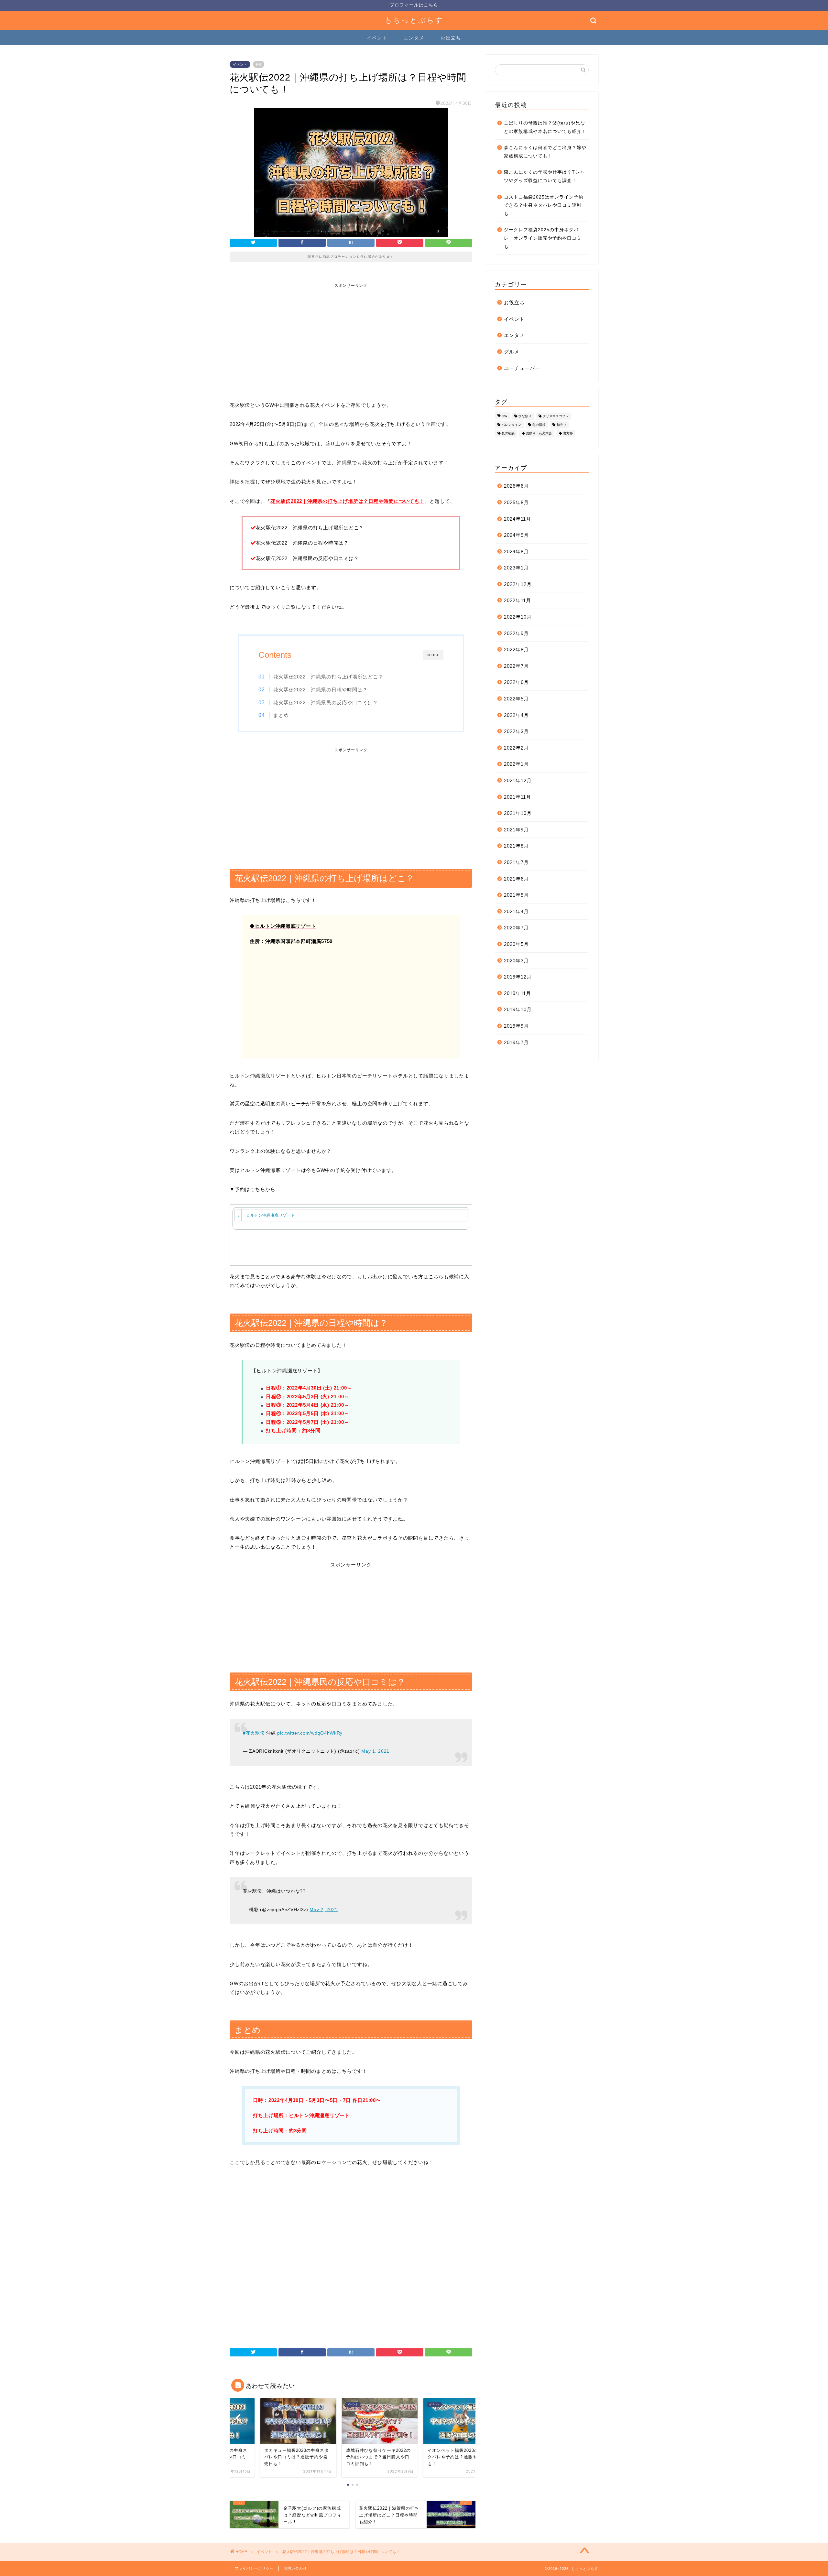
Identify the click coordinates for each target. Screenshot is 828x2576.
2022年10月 (518, 617)
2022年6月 (516, 682)
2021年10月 (518, 813)
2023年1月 (516, 568)
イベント (377, 38)
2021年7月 (516, 862)
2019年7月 (516, 1042)
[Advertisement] (351, 335)
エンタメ (414, 38)
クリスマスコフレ (556, 416)
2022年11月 (517, 600)
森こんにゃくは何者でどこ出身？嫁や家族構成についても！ (545, 152)
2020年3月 (516, 961)
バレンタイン (511, 425)
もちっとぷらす (414, 20)
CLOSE (433, 655)
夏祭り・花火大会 (539, 433)
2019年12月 (518, 977)
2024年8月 (516, 552)
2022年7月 (516, 666)
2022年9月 (516, 633)
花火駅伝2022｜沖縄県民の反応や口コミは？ (326, 703)
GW (504, 416)
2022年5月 (516, 699)
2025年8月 (516, 502)
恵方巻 (568, 433)
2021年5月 (516, 895)
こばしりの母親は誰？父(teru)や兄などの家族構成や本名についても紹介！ (545, 127)
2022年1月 (516, 764)
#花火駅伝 (254, 1733)
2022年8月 (516, 649)
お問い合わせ (295, 2568)
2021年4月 (516, 911)
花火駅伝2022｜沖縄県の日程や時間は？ (321, 690)
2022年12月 (518, 584)
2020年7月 (516, 928)
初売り (561, 425)
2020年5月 (516, 944)
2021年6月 (516, 879)
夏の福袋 (508, 433)
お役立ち (451, 38)
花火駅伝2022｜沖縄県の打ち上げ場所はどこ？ (328, 677)
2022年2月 (516, 748)
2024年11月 (517, 519)
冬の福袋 (539, 425)
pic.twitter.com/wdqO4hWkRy (310, 1733)
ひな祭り (525, 416)
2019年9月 (516, 1026)
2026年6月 (516, 486)
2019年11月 (517, 993)
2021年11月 (517, 797)
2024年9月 (516, 535)
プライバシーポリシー (254, 2568)
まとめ (281, 715)
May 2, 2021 (324, 1910)
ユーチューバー (522, 368)
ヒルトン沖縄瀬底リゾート (271, 1215)
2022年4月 (516, 715)
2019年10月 (518, 1009)
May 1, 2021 (375, 1751)
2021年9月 (516, 830)
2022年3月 (516, 731)
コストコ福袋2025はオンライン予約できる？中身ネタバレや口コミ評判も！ (544, 205)
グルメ (512, 352)
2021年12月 (518, 780)
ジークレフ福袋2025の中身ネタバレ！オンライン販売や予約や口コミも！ (543, 238)
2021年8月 (516, 846)
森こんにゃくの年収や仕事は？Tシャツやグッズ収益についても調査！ (544, 176)
